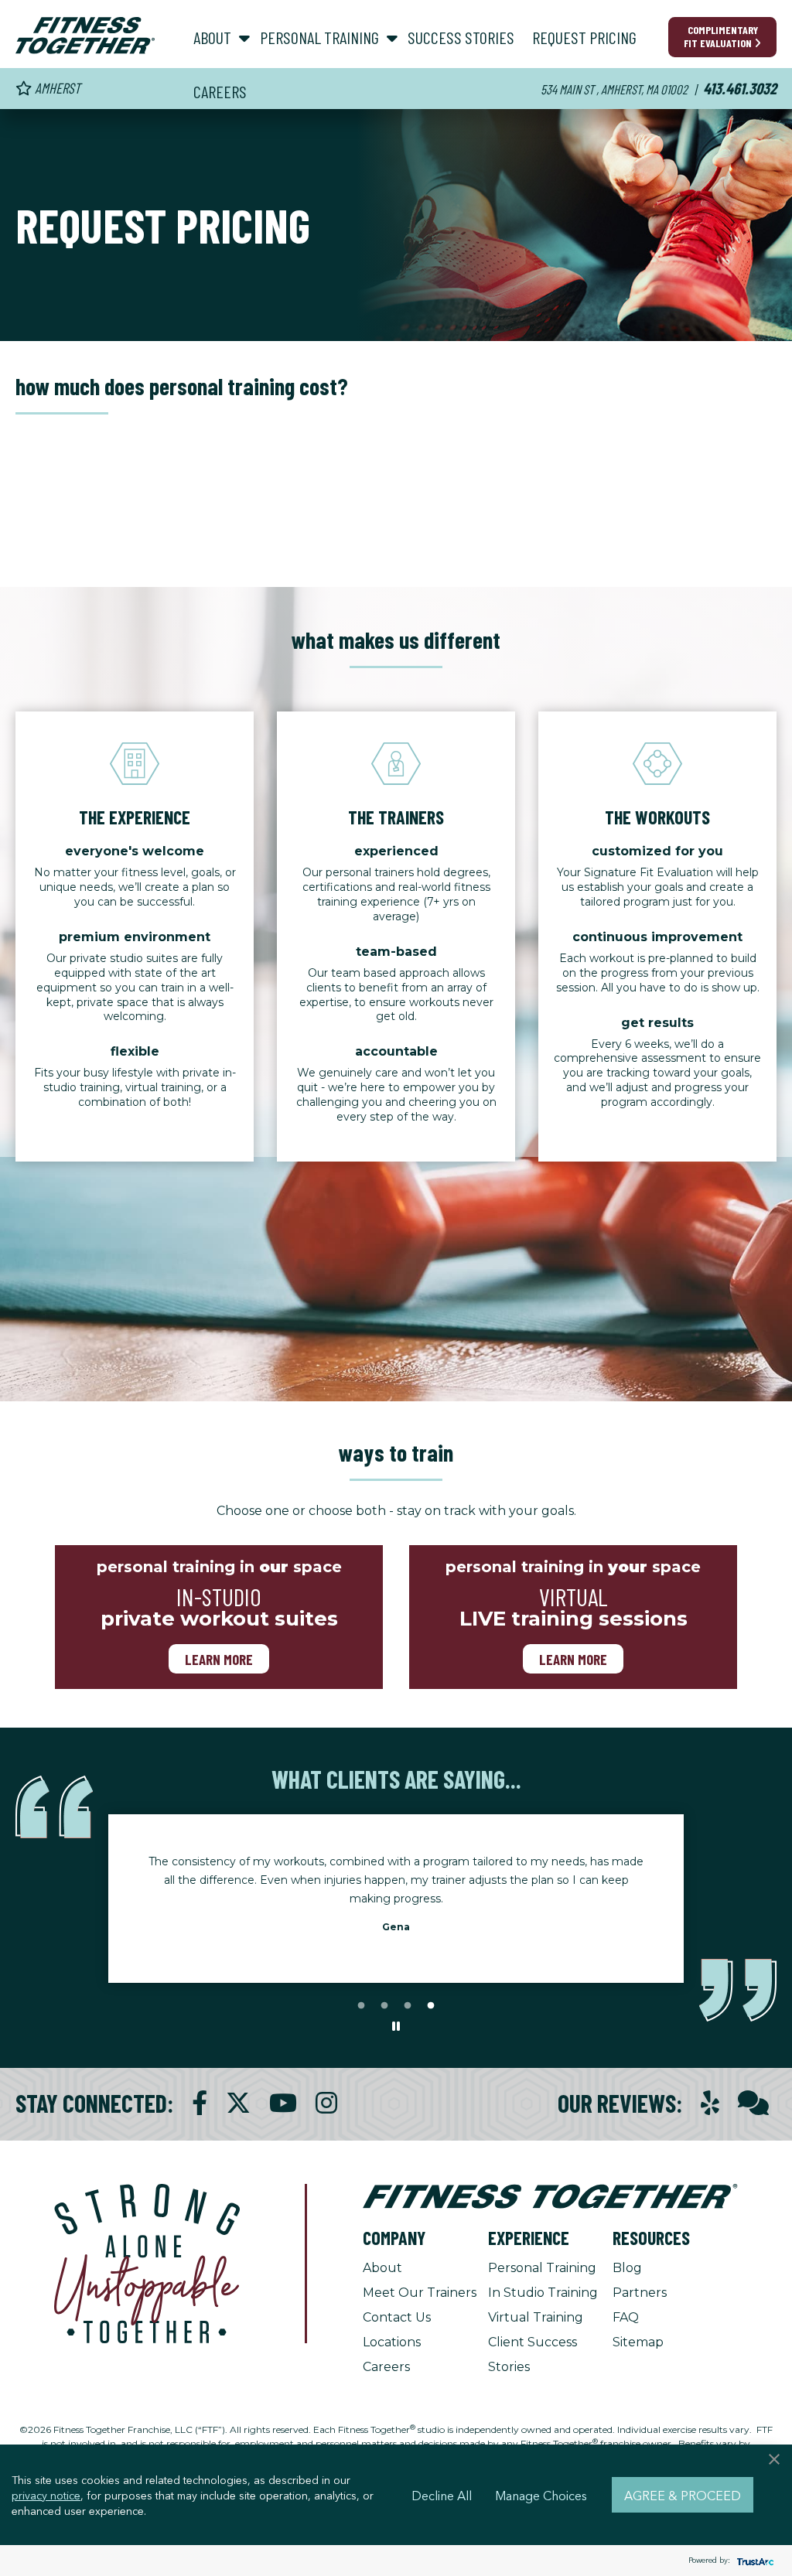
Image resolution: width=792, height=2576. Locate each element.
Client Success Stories (533, 2354)
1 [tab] (361, 2006)
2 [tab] (384, 2006)
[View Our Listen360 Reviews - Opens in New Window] (753, 2103)
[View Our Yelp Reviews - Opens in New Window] (710, 2103)
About (382, 2268)
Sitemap (638, 2342)
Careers (386, 2367)
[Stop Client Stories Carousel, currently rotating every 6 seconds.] (396, 2027)
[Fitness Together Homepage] (85, 36)
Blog (627, 2268)
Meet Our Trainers (420, 2293)
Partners (640, 2293)
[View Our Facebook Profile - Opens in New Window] (200, 2103)
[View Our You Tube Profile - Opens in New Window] (283, 2103)
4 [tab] (431, 2006)
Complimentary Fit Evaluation (721, 36)
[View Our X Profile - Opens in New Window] (238, 2103)
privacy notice (46, 2495)
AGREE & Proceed (683, 2495)
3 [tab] (408, 2006)
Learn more (219, 1659)
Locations (392, 2342)
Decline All (442, 2495)
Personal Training (542, 2268)
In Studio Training (543, 2293)
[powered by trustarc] (753, 2561)
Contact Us (397, 2317)
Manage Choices (541, 2495)
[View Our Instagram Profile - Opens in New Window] (326, 2103)
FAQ (626, 2317)
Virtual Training (536, 2317)
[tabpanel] (396, 1889)
